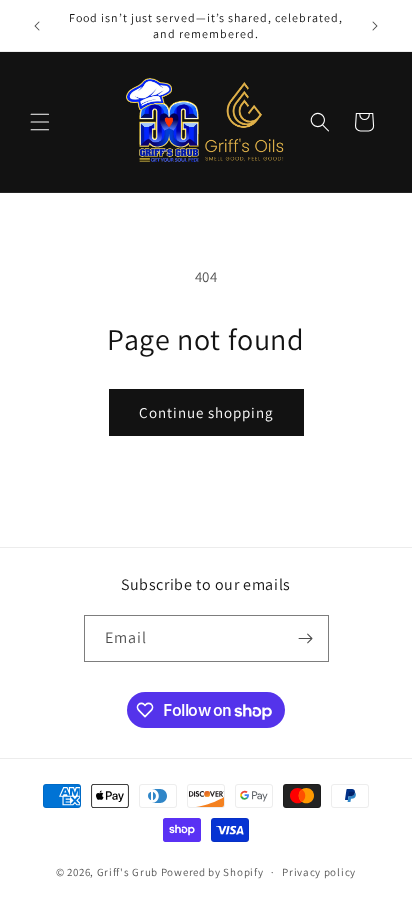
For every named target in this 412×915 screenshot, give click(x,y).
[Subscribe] (306, 638)
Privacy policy (319, 872)
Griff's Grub (127, 872)
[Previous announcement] (37, 26)
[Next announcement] (375, 26)
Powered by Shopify (212, 872)
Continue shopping (206, 412)
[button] (40, 122)
